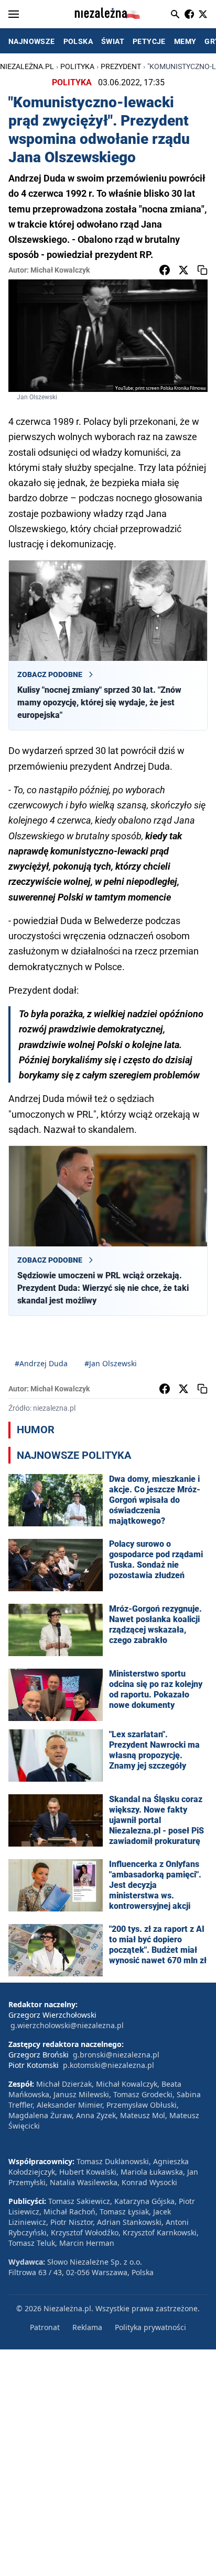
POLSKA (78, 41)
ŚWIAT (113, 41)
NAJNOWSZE (32, 41)
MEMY (185, 41)
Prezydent (121, 66)
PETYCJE (149, 41)
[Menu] (14, 14)
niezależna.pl (27, 66)
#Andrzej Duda (41, 1363)
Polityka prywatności (150, 2327)
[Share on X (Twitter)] (183, 270)
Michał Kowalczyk (60, 270)
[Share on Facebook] (165, 270)
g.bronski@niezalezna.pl (116, 2055)
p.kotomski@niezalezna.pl (109, 2065)
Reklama (87, 2327)
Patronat (45, 2327)
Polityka (77, 66)
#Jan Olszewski (111, 1363)
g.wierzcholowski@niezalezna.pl (67, 2025)
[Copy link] (202, 270)
